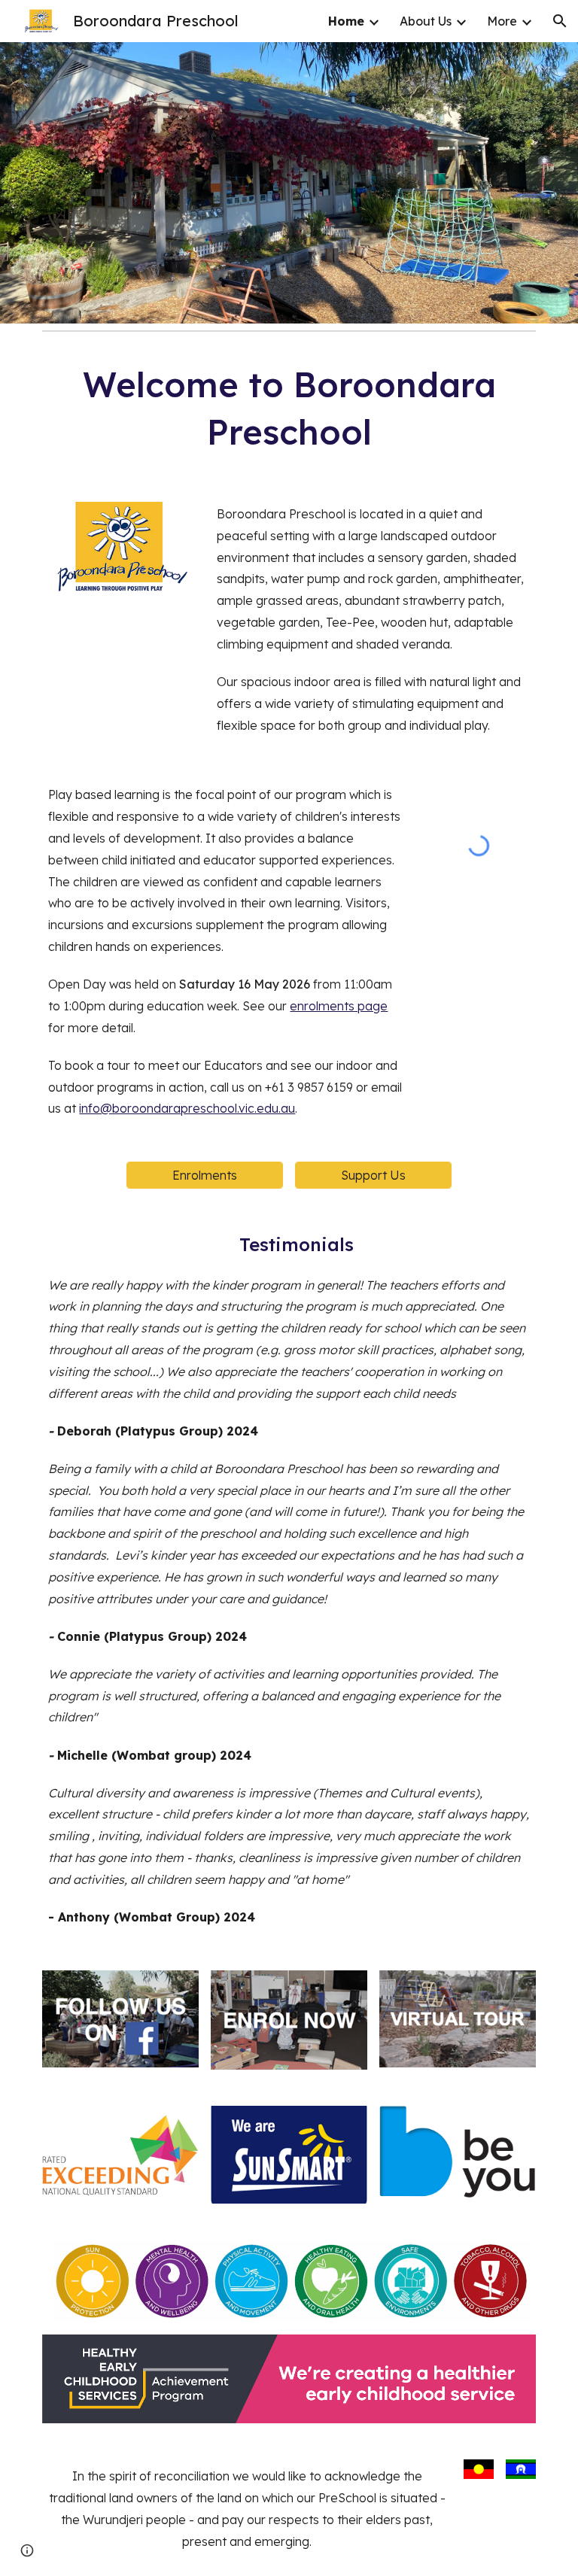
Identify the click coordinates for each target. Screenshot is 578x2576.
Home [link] (346, 21)
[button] (560, 21)
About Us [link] (426, 21)
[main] (289, 408)
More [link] (502, 21)
